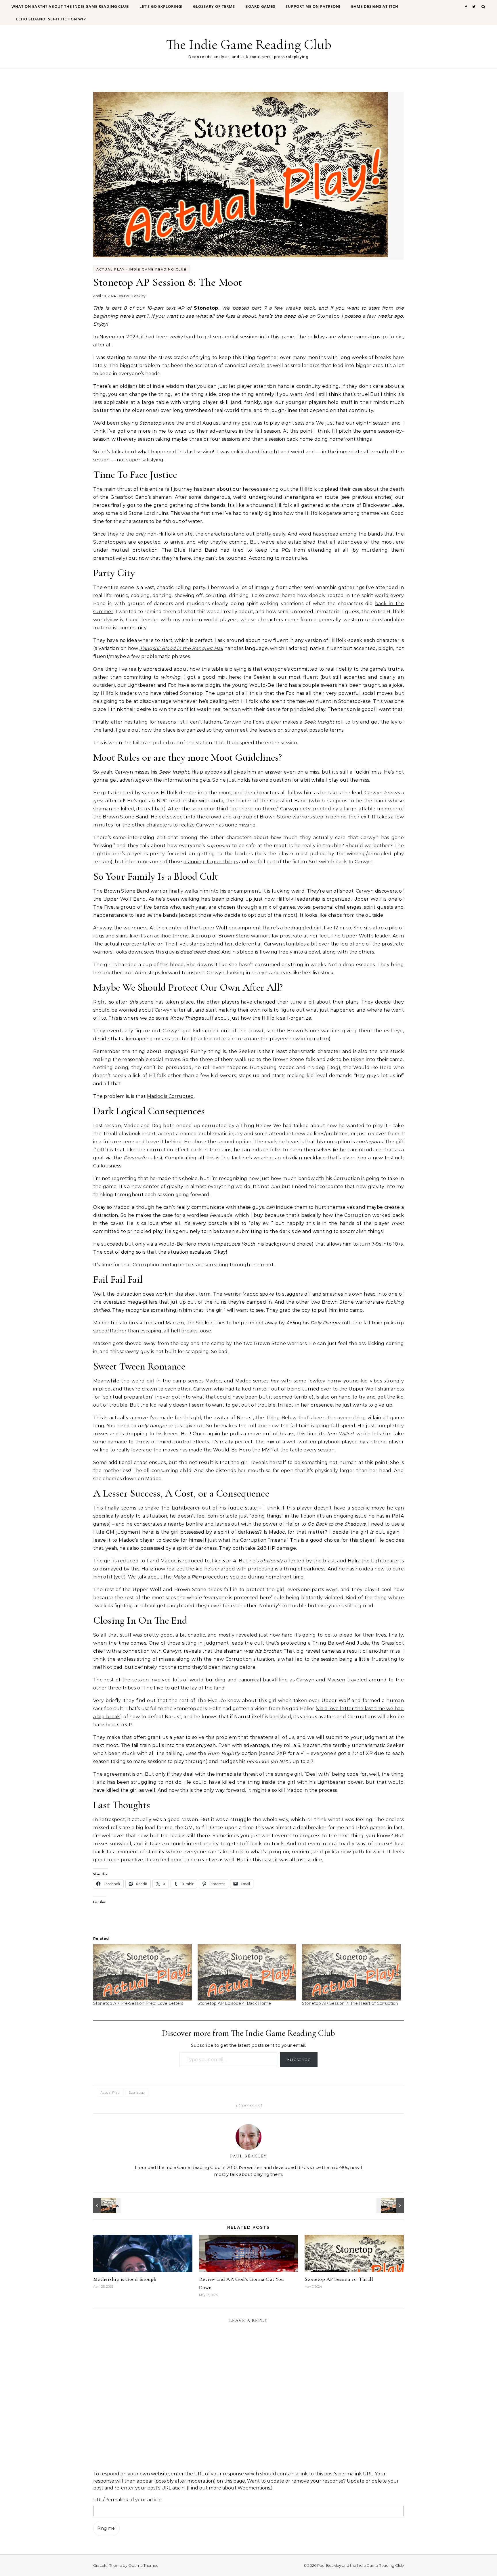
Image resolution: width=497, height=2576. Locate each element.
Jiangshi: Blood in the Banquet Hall (181, 648)
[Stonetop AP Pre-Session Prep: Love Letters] (143, 1972)
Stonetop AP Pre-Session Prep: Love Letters (138, 2003)
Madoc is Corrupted (171, 1096)
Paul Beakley (135, 296)
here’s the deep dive (283, 316)
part (257, 308)
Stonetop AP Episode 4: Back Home (234, 2003)
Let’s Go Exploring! (161, 6)
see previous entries (367, 497)
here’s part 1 (134, 316)
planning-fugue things (211, 862)
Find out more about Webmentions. (230, 2488)
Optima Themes (143, 2565)
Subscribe (299, 2060)
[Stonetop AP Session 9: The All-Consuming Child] (106, 2205)
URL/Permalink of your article (127, 2500)
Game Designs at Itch (375, 6)
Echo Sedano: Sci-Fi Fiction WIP (51, 19)
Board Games (260, 6)
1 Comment (249, 2106)
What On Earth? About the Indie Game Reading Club (70, 6)
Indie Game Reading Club (158, 269)
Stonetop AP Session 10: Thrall (339, 2279)
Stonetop (136, 2092)
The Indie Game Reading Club (249, 45)
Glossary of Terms (214, 6)
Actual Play (111, 269)
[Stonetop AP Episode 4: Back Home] (247, 1972)
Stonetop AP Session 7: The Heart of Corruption (350, 2003)
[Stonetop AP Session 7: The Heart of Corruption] (351, 1972)
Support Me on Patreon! (313, 6)
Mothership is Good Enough (125, 2279)
